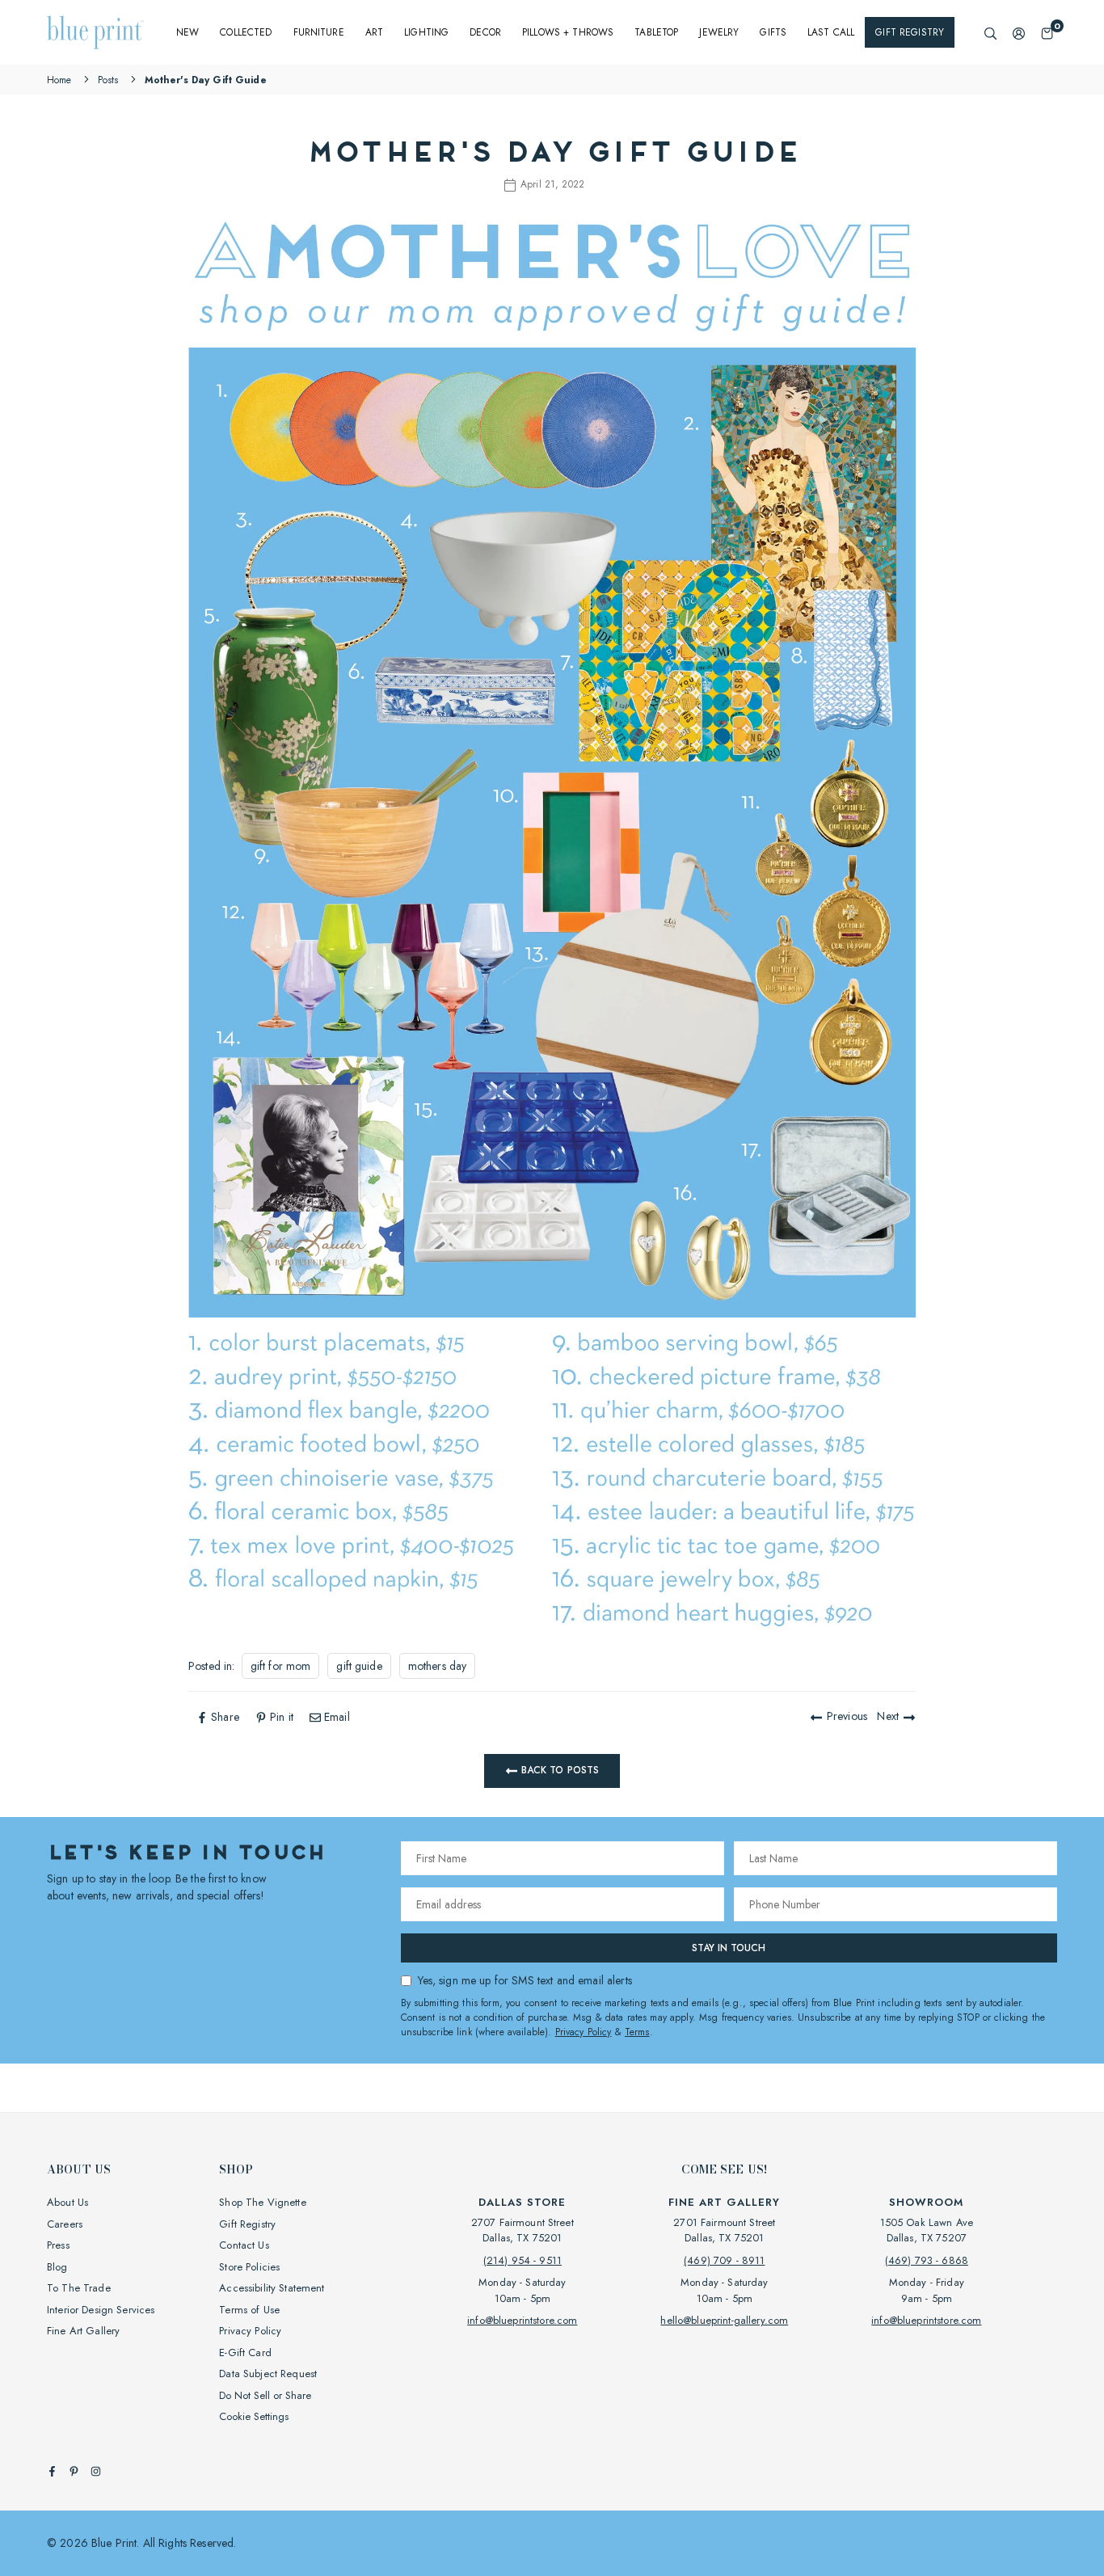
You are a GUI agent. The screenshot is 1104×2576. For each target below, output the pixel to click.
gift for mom (281, 1666)
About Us (67, 2202)
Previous (847, 1716)
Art (374, 32)
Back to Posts (559, 1770)
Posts (108, 80)
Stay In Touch (729, 1948)
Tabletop (656, 32)
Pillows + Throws (568, 32)
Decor (485, 32)
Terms (637, 2032)
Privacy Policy (584, 2032)
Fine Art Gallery (83, 2331)
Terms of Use (249, 2310)
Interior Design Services (101, 2310)
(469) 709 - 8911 (724, 2260)
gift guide (359, 1666)
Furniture (319, 32)
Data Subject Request (268, 2374)
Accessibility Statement (272, 2288)
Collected (246, 32)
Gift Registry (910, 32)
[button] (1047, 33)
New (188, 32)
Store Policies (249, 2267)
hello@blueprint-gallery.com (724, 2320)
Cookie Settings (254, 2416)
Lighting (426, 32)
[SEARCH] (990, 33)
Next (888, 1716)
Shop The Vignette (262, 2202)
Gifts (773, 32)
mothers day (438, 1666)
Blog (57, 2267)
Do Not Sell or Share (265, 2395)
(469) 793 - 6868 (927, 2260)
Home (59, 80)
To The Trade (79, 2288)
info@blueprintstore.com (522, 2320)
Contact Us (244, 2245)
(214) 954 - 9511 (523, 2260)
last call (831, 32)
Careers (65, 2224)
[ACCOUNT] (1019, 33)
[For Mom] (552, 1314)
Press (58, 2245)
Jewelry (719, 32)
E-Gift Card (245, 2353)
